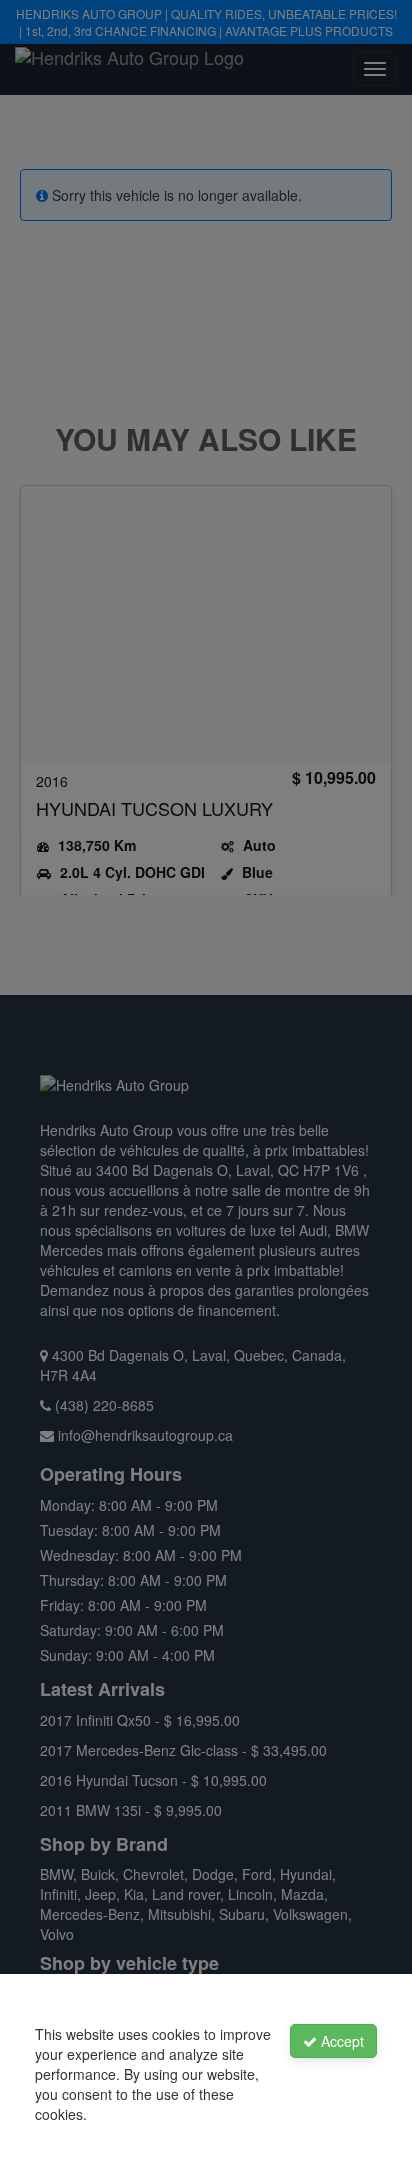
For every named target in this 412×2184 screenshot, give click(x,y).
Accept (340, 2041)
